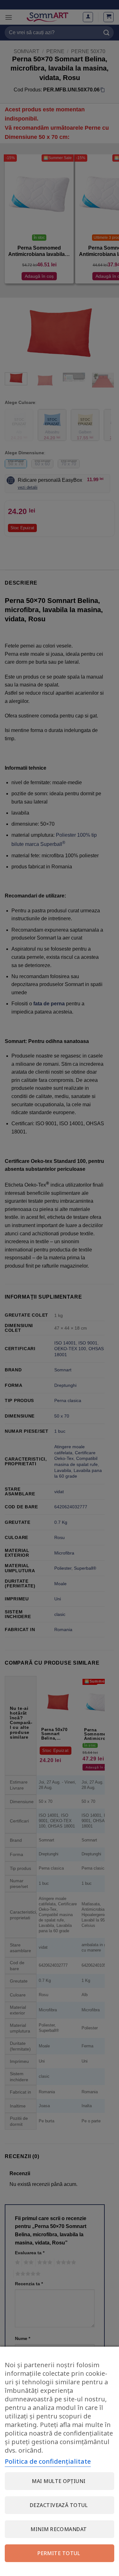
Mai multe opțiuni (59, 2481)
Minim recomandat (59, 2529)
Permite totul (59, 2553)
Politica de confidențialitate (48, 2461)
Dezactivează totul (59, 2505)
